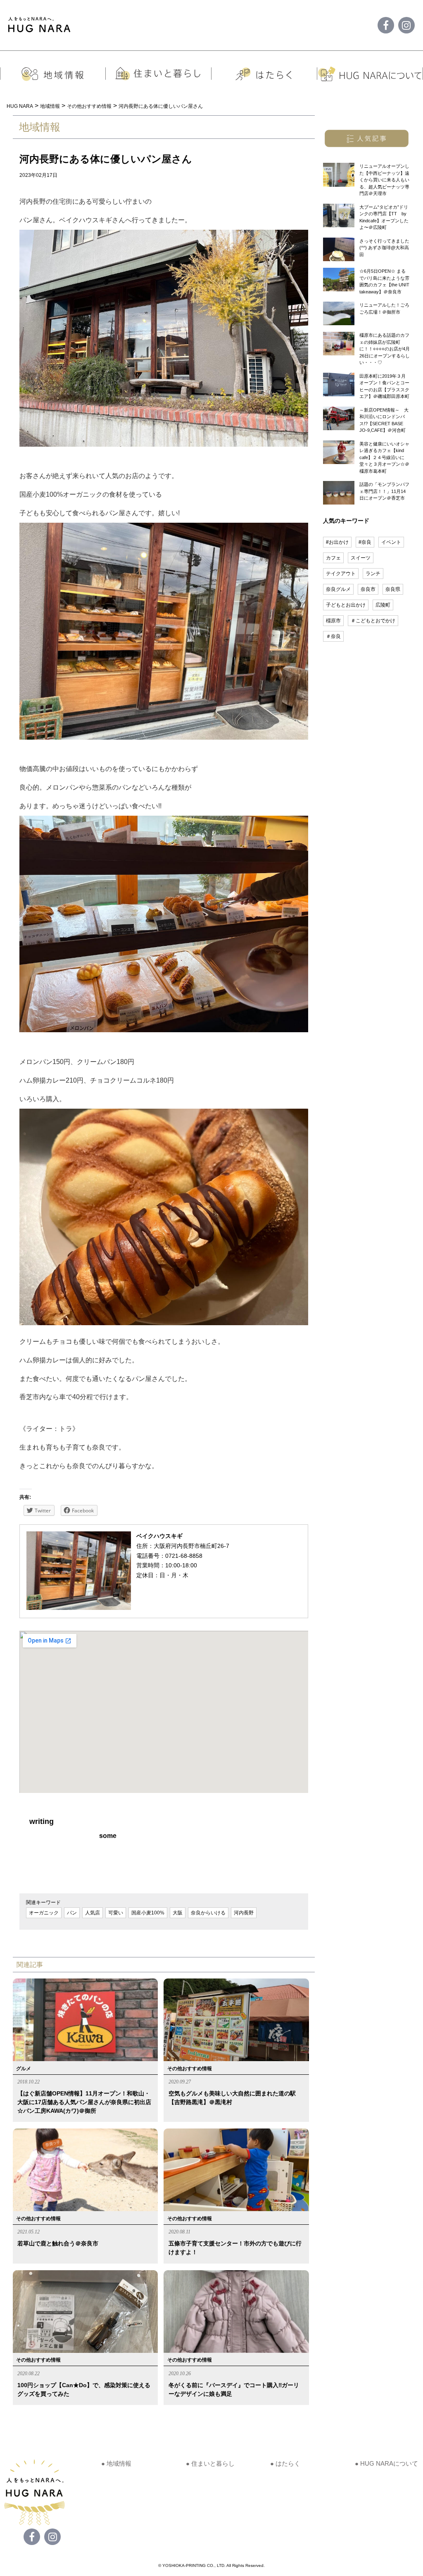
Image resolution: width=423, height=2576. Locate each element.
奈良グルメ (338, 589)
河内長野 (244, 1913)
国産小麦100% (148, 1913)
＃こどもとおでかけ (373, 621)
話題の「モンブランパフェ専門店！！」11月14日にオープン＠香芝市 (384, 491)
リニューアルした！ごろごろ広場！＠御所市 (384, 308)
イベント (391, 542)
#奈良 (365, 542)
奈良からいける (208, 1913)
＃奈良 (333, 636)
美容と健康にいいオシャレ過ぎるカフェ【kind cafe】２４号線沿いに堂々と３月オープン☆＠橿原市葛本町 (384, 457)
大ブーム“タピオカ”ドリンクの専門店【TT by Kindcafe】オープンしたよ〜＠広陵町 (384, 217)
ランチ (373, 574)
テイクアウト (341, 574)
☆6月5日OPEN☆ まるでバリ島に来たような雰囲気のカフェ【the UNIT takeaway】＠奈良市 (384, 281)
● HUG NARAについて (386, 2463)
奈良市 (368, 589)
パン (72, 1913)
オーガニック (44, 1913)
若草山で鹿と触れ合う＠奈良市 (58, 2243)
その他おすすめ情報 (190, 2069)
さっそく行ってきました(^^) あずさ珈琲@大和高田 (384, 248)
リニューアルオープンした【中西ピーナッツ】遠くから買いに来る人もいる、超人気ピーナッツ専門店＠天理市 (384, 180)
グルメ (24, 2069)
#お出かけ (337, 542)
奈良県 (393, 589)
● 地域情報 (116, 2463)
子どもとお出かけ (346, 605)
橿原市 (333, 621)
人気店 (93, 1913)
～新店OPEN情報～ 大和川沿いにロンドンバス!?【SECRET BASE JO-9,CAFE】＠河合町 (384, 420)
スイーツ (361, 558)
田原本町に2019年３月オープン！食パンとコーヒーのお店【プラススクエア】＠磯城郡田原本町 (384, 386)
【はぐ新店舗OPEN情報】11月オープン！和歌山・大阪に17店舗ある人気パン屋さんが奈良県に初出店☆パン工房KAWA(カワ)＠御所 (84, 2102)
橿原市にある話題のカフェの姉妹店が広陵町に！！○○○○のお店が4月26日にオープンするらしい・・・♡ (385, 349)
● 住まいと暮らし (210, 2463)
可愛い (116, 1913)
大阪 (178, 1913)
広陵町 (383, 605)
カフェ (333, 558)
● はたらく (285, 2463)
